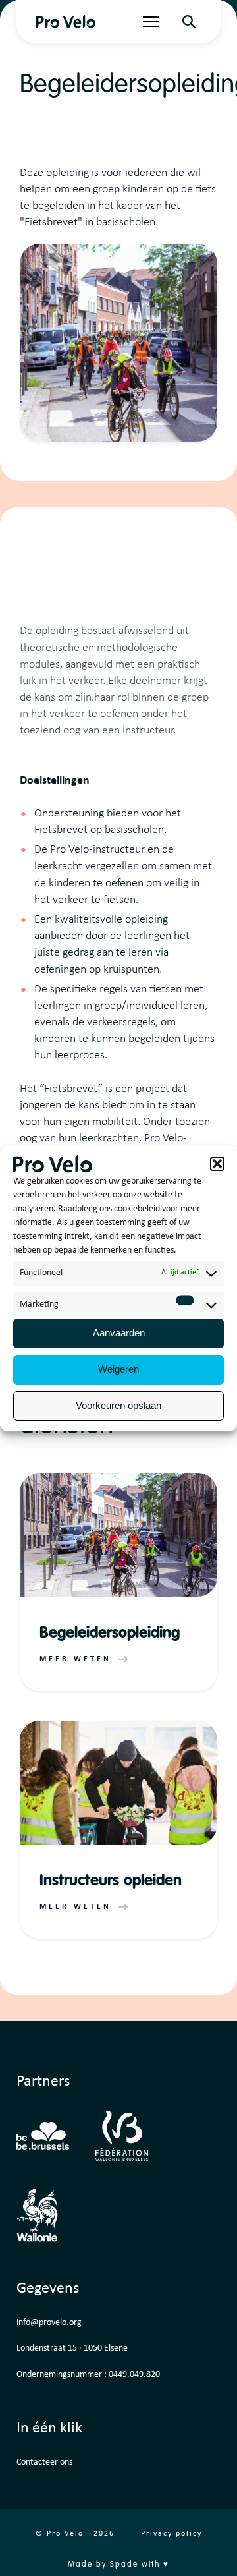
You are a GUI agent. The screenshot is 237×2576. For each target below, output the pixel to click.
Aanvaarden (119, 1333)
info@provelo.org (49, 2323)
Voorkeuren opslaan (118, 1405)
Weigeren (118, 1369)
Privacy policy (171, 2534)
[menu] (151, 22)
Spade (124, 2565)
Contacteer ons (44, 2462)
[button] (217, 1164)
